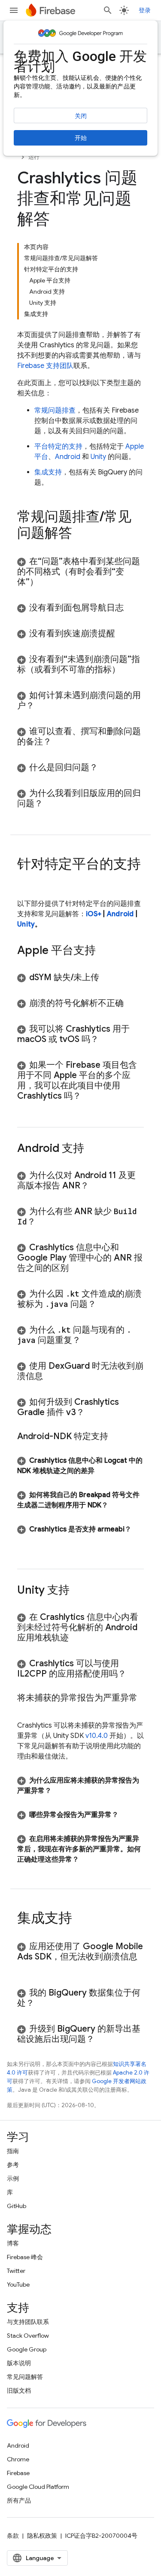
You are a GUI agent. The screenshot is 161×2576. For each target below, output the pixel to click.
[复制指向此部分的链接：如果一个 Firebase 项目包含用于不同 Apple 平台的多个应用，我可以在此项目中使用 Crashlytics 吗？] (90, 1096)
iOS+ (94, 914)
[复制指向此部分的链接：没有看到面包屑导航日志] (132, 608)
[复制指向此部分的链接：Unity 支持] (78, 1591)
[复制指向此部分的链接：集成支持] (81, 1919)
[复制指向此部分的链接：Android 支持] (93, 1149)
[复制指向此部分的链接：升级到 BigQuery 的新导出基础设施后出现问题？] (103, 2039)
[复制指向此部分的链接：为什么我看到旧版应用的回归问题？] (52, 804)
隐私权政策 (42, 2536)
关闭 (81, 116)
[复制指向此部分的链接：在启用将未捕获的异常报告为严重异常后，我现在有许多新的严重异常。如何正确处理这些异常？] (88, 1859)
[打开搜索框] (108, 10)
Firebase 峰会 (25, 2257)
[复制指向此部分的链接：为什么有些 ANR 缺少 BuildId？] (44, 1222)
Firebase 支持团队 (45, 366)
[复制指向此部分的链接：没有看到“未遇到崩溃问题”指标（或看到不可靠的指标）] (129, 670)
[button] (80, 572)
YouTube (18, 2284)
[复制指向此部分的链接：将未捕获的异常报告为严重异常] (26, 1708)
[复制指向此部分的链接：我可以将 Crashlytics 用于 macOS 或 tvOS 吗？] (107, 1039)
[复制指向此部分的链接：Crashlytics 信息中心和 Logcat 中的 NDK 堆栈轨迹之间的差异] (103, 1471)
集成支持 (48, 472)
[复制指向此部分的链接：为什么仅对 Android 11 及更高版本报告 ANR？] (97, 1186)
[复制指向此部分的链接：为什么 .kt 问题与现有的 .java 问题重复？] (89, 1340)
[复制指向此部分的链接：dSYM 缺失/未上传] (108, 978)
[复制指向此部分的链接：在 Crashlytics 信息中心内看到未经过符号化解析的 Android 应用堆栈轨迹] (77, 1638)
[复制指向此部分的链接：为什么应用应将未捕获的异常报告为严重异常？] (60, 1791)
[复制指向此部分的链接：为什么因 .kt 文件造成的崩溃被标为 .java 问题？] (105, 1304)
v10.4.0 (97, 1736)
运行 (34, 157)
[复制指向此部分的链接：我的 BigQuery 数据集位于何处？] (43, 2003)
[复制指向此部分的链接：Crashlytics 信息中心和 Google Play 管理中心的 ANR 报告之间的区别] (77, 1268)
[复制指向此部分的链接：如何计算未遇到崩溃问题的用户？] (43, 706)
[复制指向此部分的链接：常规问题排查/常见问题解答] (81, 534)
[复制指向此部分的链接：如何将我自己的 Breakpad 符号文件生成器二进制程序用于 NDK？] (117, 1505)
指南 (13, 2151)
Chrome (18, 2459)
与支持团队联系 (28, 2322)
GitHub (17, 2206)
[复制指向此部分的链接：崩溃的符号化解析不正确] (132, 1003)
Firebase (18, 2473)
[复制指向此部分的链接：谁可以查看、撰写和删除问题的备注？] (60, 742)
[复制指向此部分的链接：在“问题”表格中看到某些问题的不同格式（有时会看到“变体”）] (47, 582)
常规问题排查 (55, 410)
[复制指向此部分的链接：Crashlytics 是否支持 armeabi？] (26, 1540)
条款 (13, 2536)
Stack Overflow (28, 2336)
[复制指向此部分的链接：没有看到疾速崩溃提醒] (124, 634)
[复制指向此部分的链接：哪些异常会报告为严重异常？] (127, 1815)
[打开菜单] (14, 10)
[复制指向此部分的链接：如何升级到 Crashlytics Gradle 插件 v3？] (93, 1413)
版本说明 (19, 2363)
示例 (13, 2178)
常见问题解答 (25, 2377)
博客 (13, 2243)
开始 (81, 138)
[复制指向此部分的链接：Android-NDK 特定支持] (117, 1437)
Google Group (27, 2349)
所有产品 (19, 2500)
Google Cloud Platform (38, 2487)
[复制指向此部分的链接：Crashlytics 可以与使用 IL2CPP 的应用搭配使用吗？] (135, 1674)
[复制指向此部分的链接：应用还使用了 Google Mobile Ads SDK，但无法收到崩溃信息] (26, 1967)
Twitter (16, 2271)
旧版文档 (19, 2391)
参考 (13, 2165)
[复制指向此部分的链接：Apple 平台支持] (104, 951)
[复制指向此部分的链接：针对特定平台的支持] (26, 881)
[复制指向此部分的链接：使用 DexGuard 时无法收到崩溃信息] (52, 1376)
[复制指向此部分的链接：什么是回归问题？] (106, 768)
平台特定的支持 (58, 447)
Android (68, 457)
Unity (98, 457)
